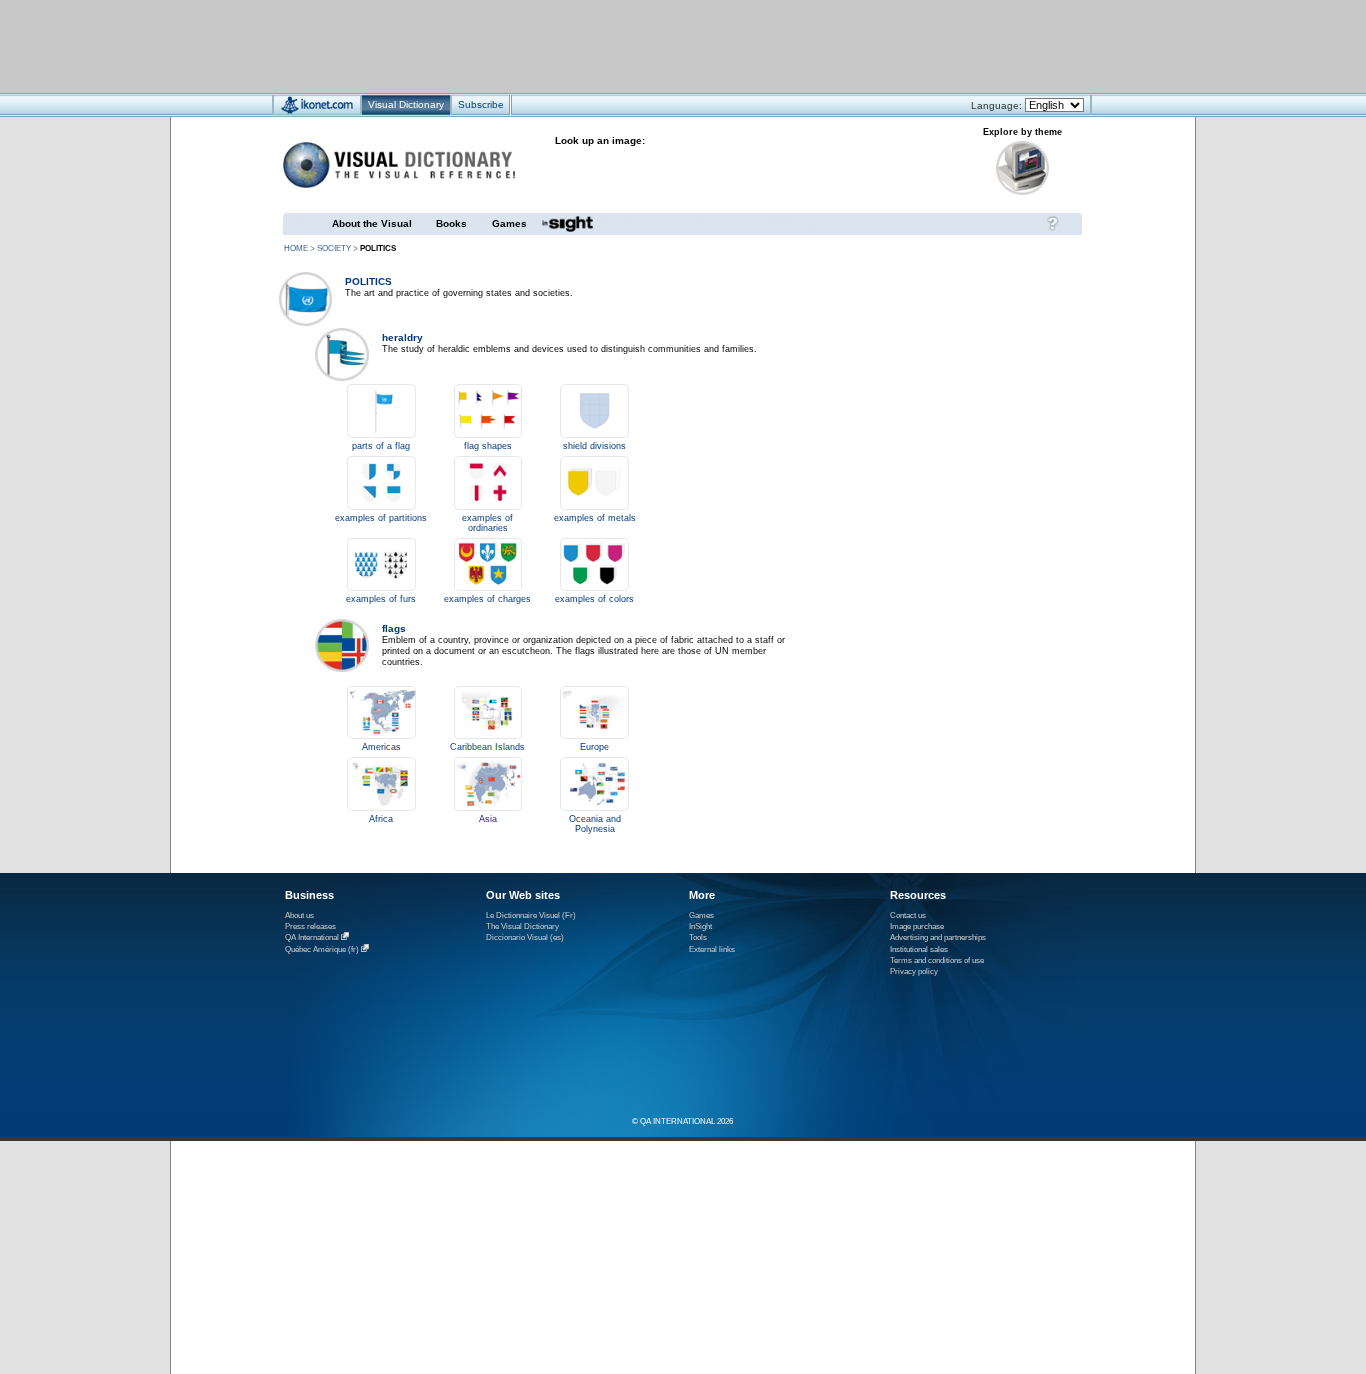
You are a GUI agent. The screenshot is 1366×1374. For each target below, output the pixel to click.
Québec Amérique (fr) (322, 949)
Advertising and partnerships (938, 937)
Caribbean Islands (487, 747)
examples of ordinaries (487, 523)
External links (712, 949)
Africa (381, 819)
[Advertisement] (623, 45)
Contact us (908, 915)
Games (509, 223)
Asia (488, 819)
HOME (296, 248)
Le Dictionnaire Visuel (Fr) (531, 915)
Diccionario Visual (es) (525, 937)
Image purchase (917, 926)
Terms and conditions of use (937, 960)
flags (394, 628)
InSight (700, 926)
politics (368, 281)
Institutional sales (919, 949)
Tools (698, 937)
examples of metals (595, 518)
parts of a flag (381, 446)
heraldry (402, 337)
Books (451, 223)
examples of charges (487, 599)
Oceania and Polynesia (595, 824)
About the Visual (372, 223)
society (334, 248)
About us (299, 915)
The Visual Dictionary (522, 926)
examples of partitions (381, 518)
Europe (594, 747)
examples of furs (381, 599)
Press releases (310, 926)
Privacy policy (914, 971)
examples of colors (594, 599)
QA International (312, 937)
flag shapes (488, 446)
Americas (381, 747)
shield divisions (594, 446)
